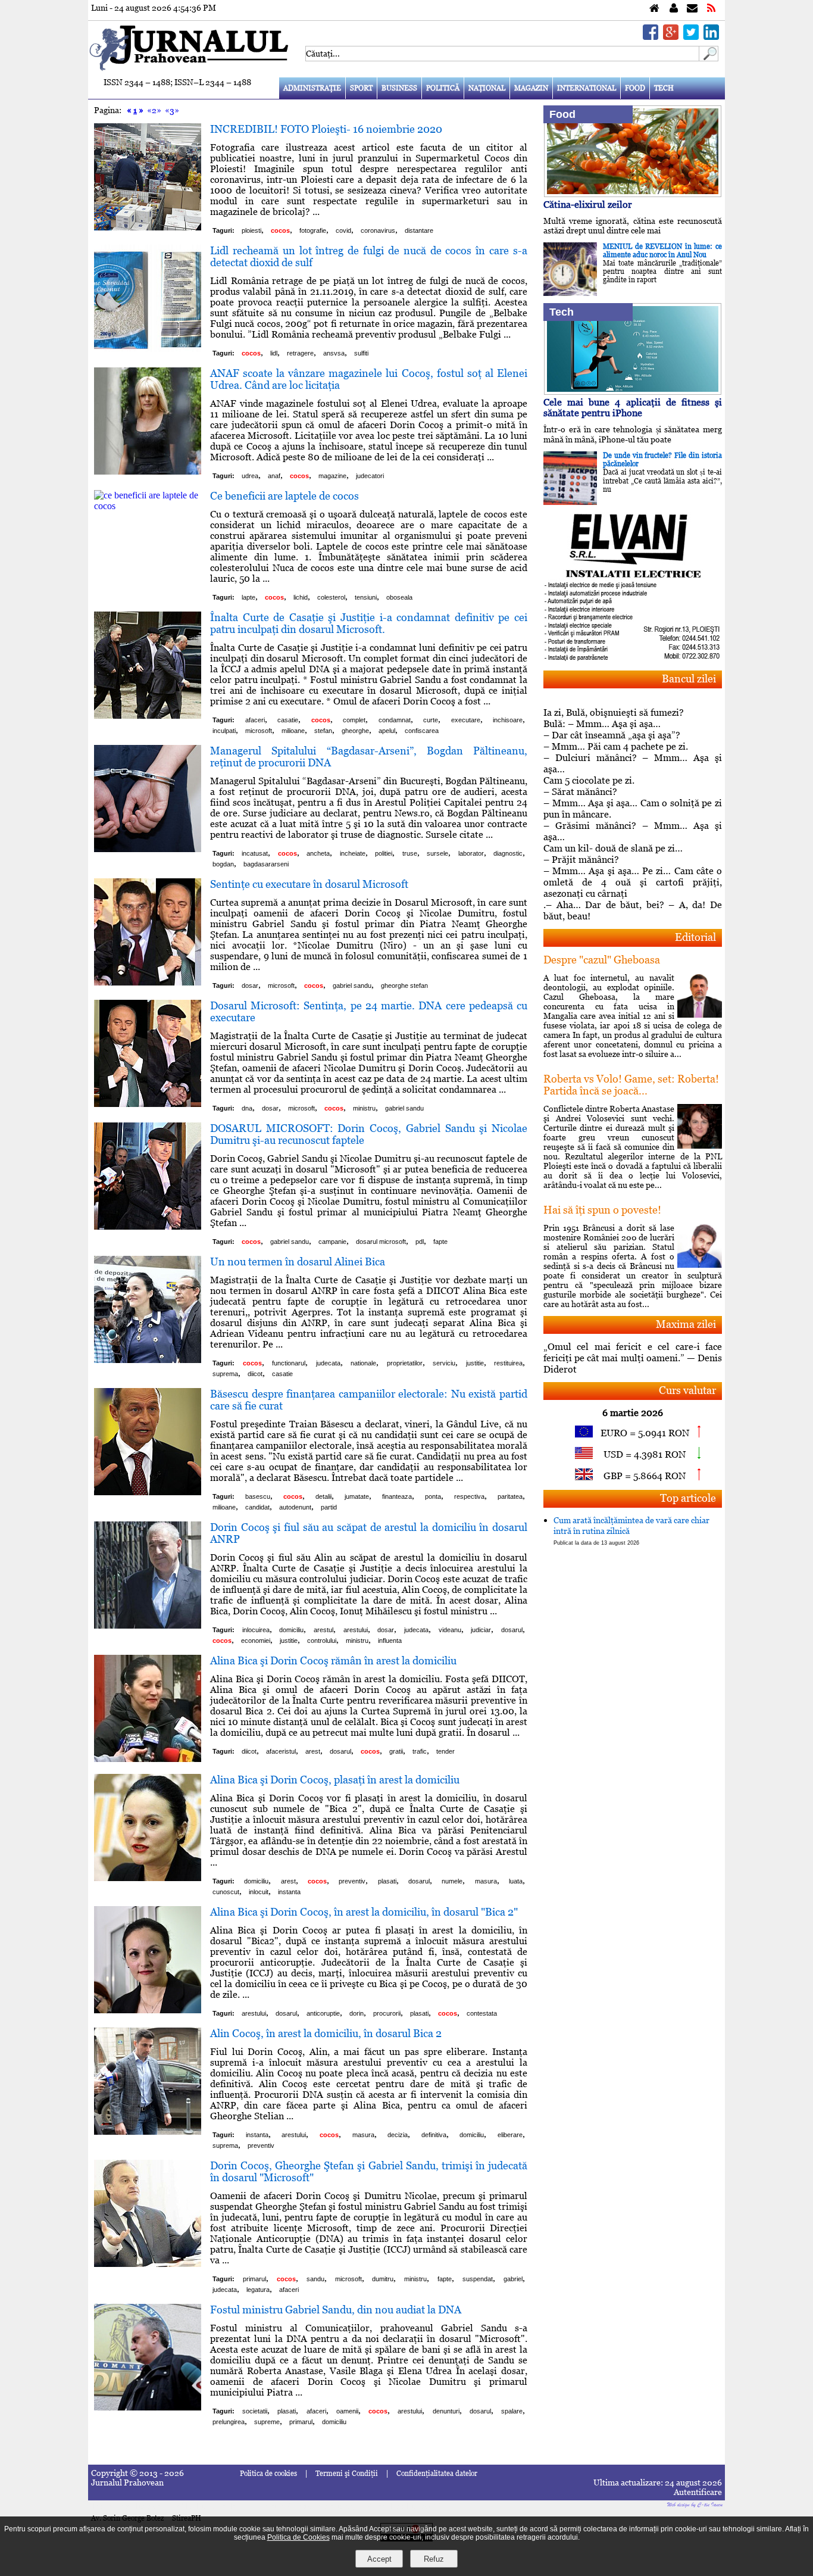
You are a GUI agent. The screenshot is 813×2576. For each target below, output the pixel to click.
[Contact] (692, 9)
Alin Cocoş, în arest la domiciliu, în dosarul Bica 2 (326, 2033)
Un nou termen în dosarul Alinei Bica (298, 1262)
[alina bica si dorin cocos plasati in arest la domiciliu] (148, 1878)
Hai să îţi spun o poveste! (602, 1210)
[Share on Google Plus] (671, 37)
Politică (443, 88)
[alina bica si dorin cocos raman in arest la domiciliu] (148, 1759)
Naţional (487, 88)
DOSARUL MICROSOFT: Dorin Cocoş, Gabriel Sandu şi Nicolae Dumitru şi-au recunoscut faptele (369, 1134)
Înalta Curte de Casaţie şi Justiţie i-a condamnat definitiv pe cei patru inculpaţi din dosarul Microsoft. (369, 623)
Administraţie (312, 88)
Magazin (531, 88)
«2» (154, 110)
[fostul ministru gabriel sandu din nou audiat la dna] (148, 2407)
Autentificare (698, 2492)
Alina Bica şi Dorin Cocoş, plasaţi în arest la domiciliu (335, 1780)
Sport (361, 88)
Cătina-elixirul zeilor (588, 205)
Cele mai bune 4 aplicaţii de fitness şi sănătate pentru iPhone (633, 408)
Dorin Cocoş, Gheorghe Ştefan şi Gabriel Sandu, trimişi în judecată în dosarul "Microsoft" (369, 2171)
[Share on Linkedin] (711, 37)
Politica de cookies (268, 2474)
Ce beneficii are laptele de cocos (284, 496)
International (587, 88)
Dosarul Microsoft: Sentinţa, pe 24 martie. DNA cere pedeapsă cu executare (369, 1011)
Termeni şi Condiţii (347, 2474)
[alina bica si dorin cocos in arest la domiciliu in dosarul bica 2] (148, 2010)
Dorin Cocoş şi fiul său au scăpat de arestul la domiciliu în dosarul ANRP (369, 1533)
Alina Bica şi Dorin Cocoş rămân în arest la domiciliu (333, 1660)
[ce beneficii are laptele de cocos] (148, 506)
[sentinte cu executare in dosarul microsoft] (148, 982)
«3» (172, 110)
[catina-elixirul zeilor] (633, 194)
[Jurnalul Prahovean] (654, 9)
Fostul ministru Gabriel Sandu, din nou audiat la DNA (336, 2310)
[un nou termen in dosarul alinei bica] (148, 1360)
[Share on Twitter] (691, 37)
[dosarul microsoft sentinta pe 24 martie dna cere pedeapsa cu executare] (148, 1104)
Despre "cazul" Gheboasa (602, 960)
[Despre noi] (674, 9)
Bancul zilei (689, 679)
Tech (664, 88)
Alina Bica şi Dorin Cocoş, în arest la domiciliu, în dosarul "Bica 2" (364, 1912)
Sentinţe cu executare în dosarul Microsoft (309, 884)
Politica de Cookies (298, 2537)
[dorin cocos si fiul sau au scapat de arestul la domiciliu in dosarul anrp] (148, 1625)
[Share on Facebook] (651, 37)
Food (635, 88)
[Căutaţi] (709, 58)
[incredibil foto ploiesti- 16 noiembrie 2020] (148, 227)
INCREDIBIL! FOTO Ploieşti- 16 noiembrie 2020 (326, 129)
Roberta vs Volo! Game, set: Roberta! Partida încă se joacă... (631, 1085)
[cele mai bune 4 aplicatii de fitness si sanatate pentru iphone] (633, 392)
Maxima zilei (686, 1324)
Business (399, 88)
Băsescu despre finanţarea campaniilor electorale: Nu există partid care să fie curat (369, 1400)
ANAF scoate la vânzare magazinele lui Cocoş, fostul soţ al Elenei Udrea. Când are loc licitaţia (369, 379)
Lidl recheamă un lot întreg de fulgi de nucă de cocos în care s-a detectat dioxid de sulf (369, 256)
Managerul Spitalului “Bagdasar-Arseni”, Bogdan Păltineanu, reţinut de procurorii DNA (369, 757)
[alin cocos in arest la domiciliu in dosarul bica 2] (148, 2131)
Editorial (695, 937)
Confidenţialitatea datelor (437, 2474)
